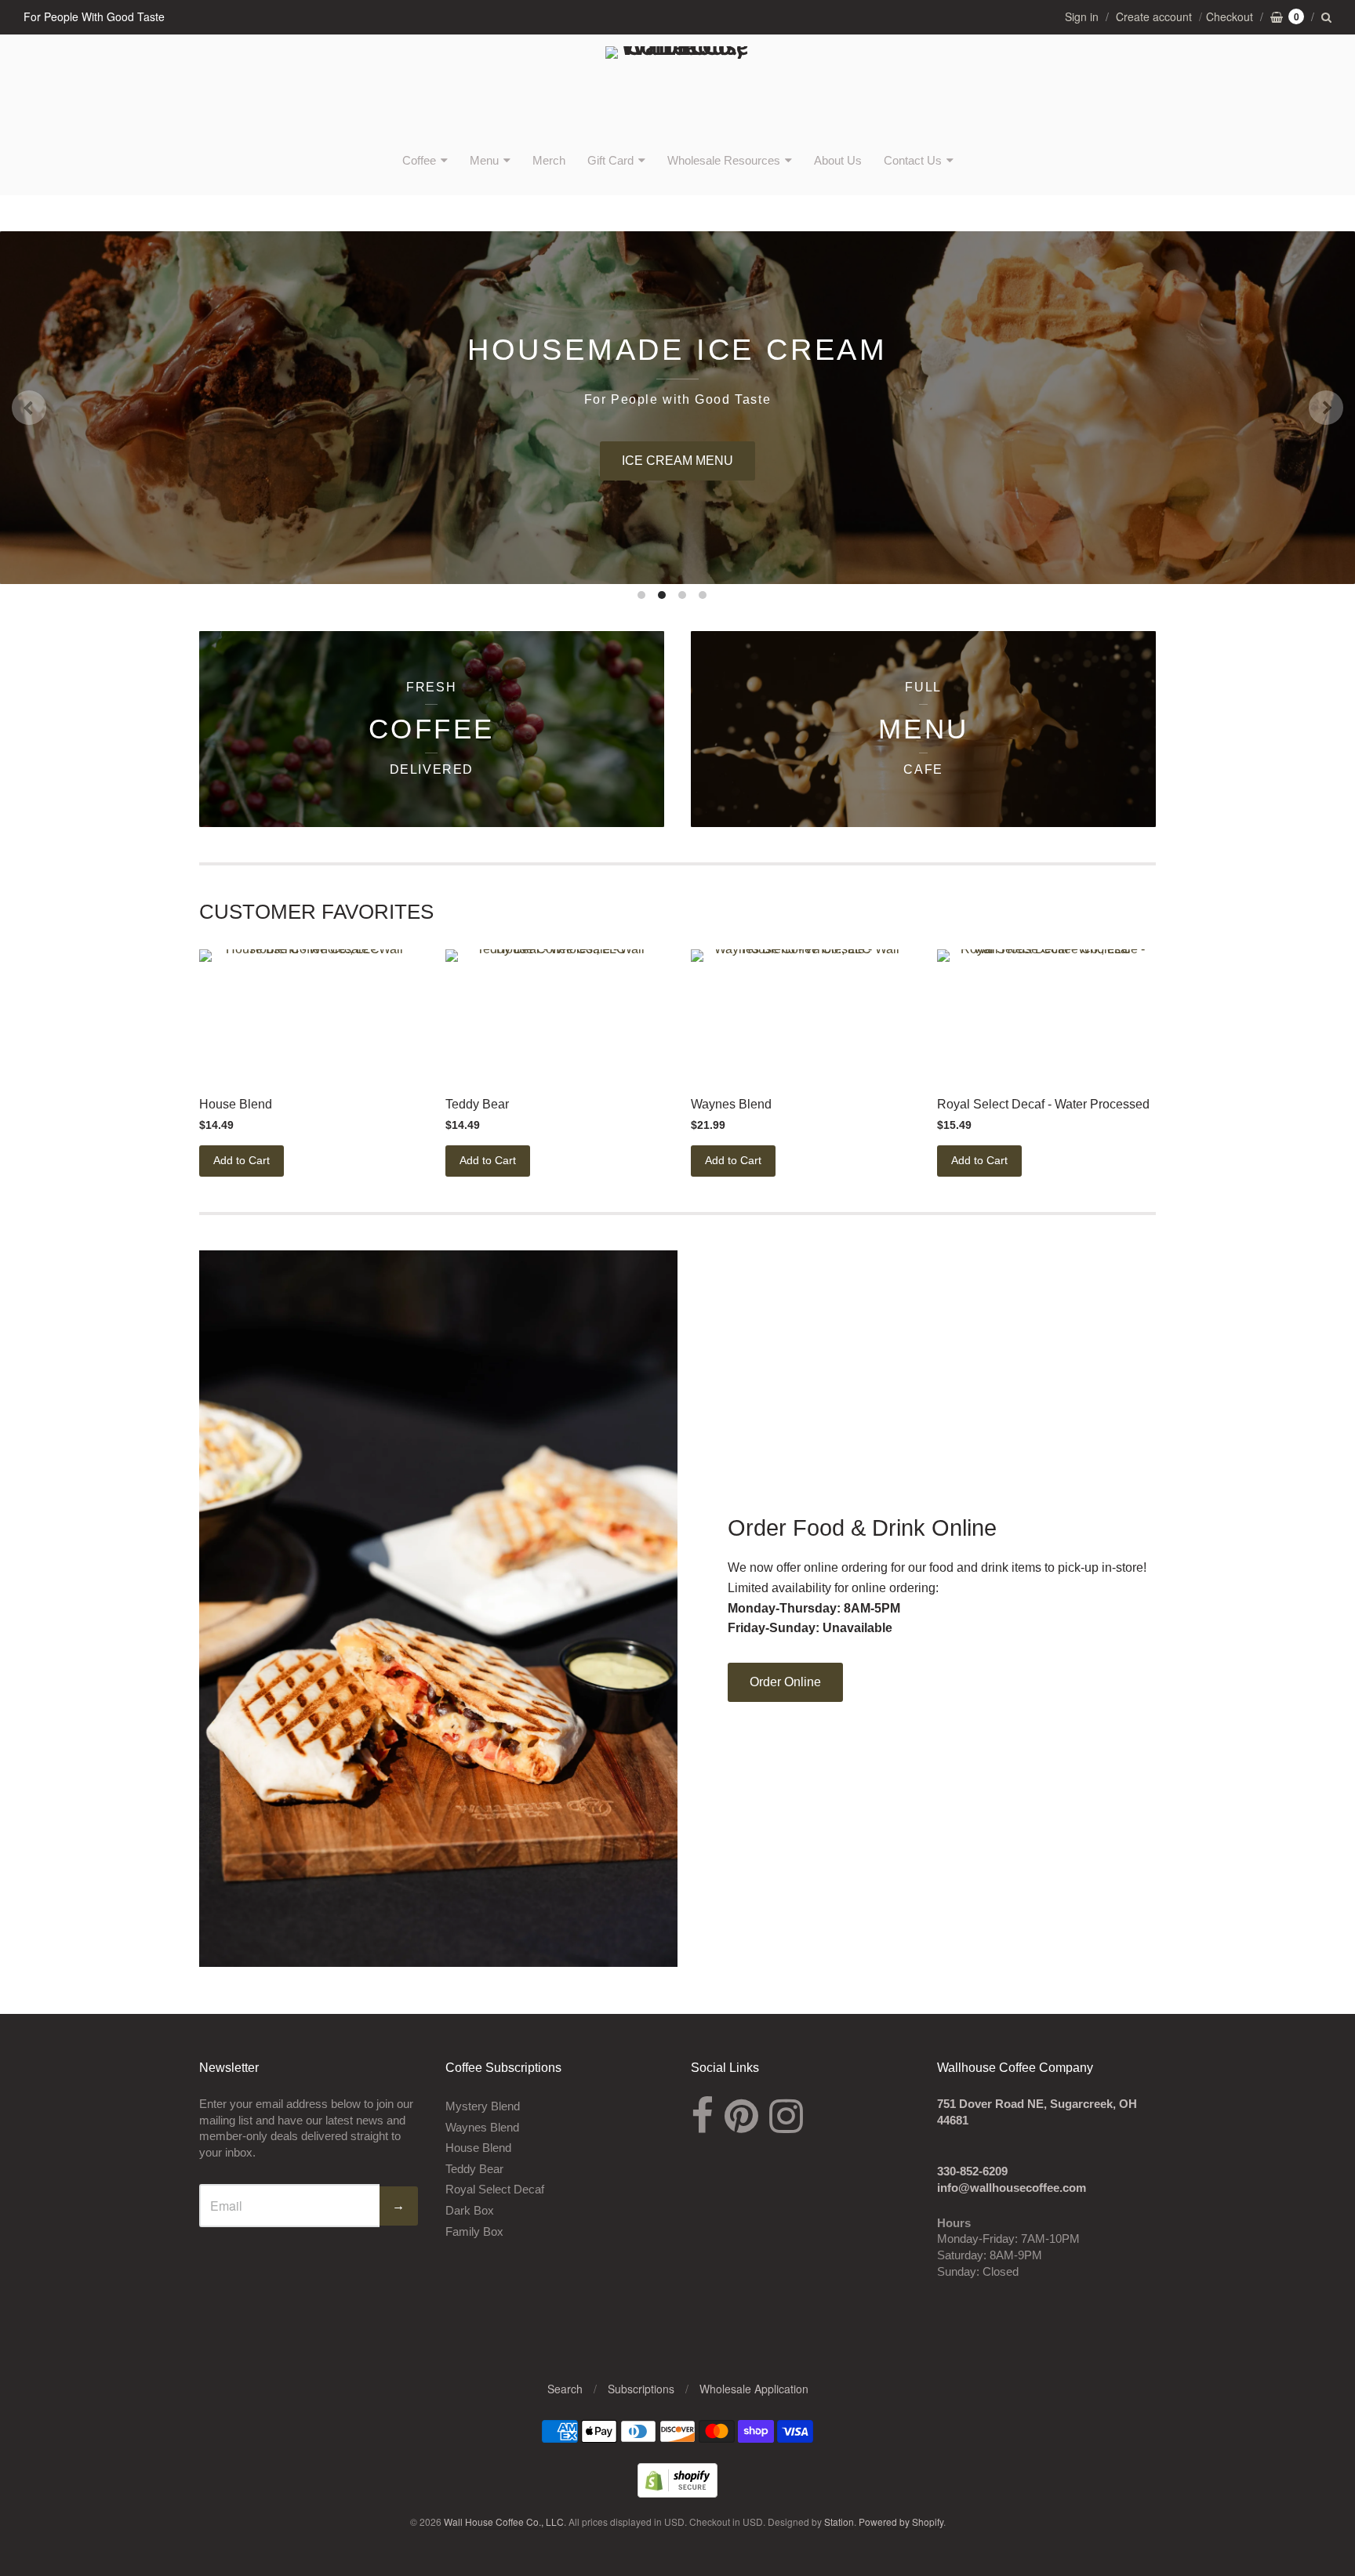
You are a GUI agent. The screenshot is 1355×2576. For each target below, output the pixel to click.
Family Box (474, 2231)
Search (565, 2389)
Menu (484, 160)
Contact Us (913, 160)
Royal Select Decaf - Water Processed (1043, 1104)
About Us (838, 160)
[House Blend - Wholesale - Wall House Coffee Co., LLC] (309, 1015)
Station (839, 2522)
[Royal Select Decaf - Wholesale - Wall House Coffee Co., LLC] (1046, 1015)
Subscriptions (641, 2389)
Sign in (1082, 16)
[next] (1326, 408)
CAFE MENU (1287, 461)
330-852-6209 (972, 2171)
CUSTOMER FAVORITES (316, 912)
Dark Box (470, 2210)
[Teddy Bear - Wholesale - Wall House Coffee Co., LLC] (555, 1015)
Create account (1154, 16)
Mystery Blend (483, 2106)
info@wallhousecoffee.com (1012, 2188)
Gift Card (610, 160)
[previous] (29, 408)
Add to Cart (242, 1160)
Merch (549, 160)
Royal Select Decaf (495, 2189)
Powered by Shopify (901, 2522)
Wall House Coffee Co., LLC (504, 2522)
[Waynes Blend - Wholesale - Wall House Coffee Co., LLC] (800, 1015)
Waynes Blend (731, 1104)
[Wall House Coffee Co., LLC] (678, 92)
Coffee (419, 160)
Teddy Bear (477, 1104)
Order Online (785, 1682)
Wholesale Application (754, 2389)
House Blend (236, 1104)
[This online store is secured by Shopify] (677, 2493)
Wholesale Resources (724, 160)
